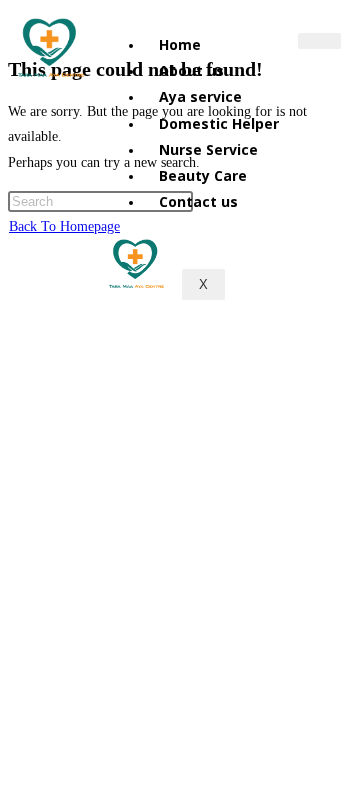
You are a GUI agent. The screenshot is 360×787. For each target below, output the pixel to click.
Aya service (200, 96)
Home (180, 44)
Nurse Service (208, 149)
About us (191, 70)
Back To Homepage (64, 226)
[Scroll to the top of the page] (13, 251)
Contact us (198, 201)
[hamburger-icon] (319, 41)
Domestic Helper (219, 123)
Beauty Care (203, 175)
